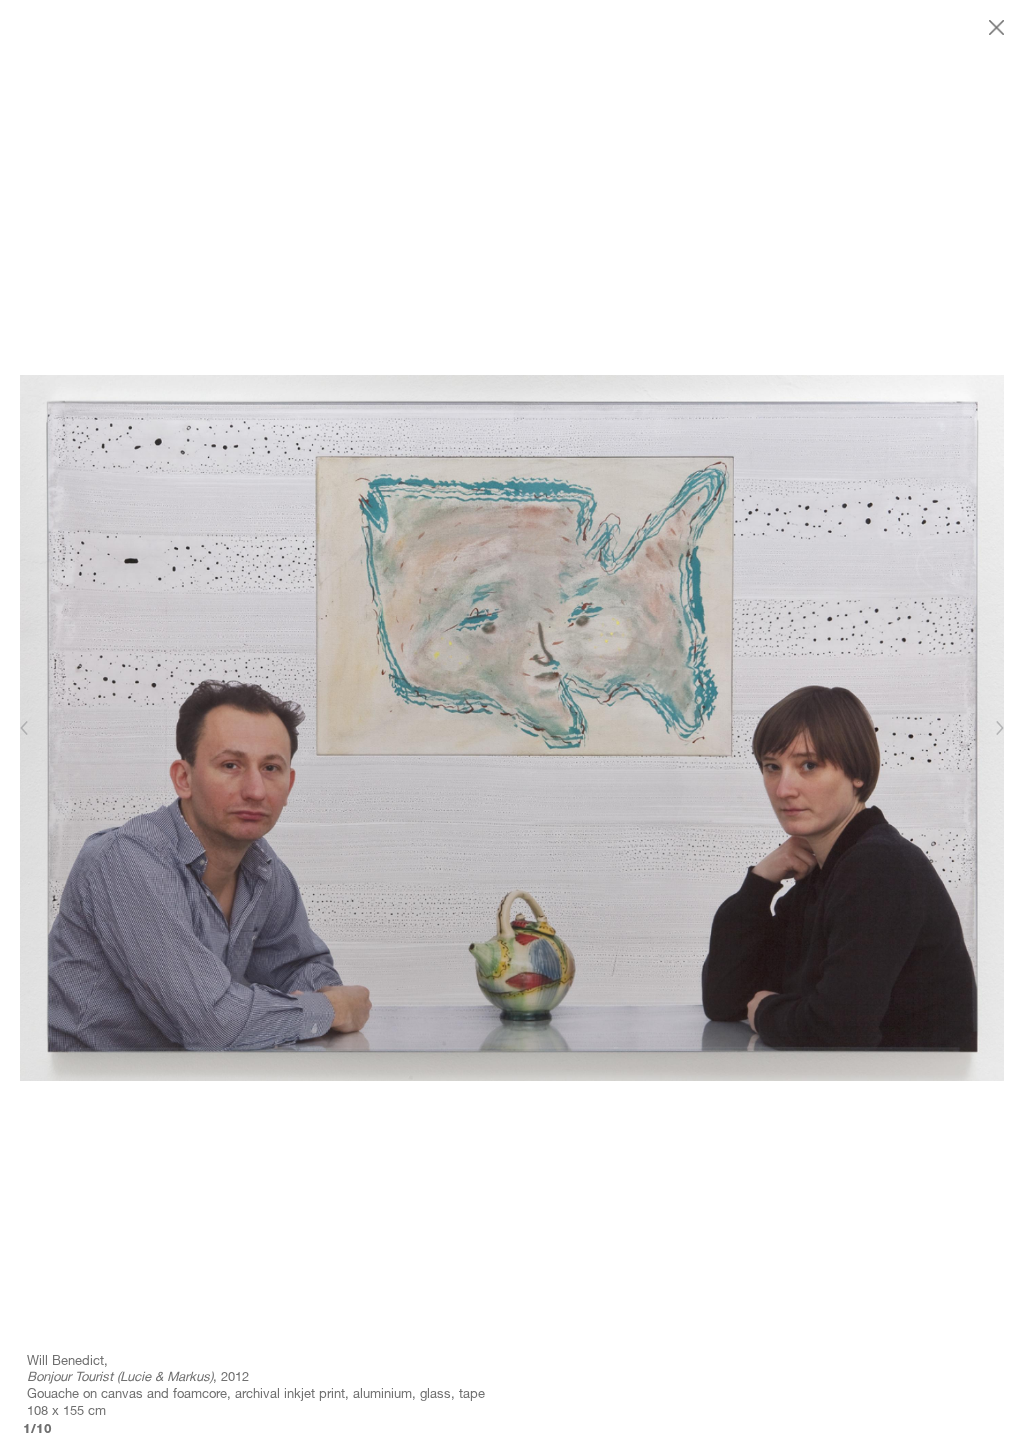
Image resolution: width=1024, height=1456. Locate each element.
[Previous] (25, 728)
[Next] (999, 728)
